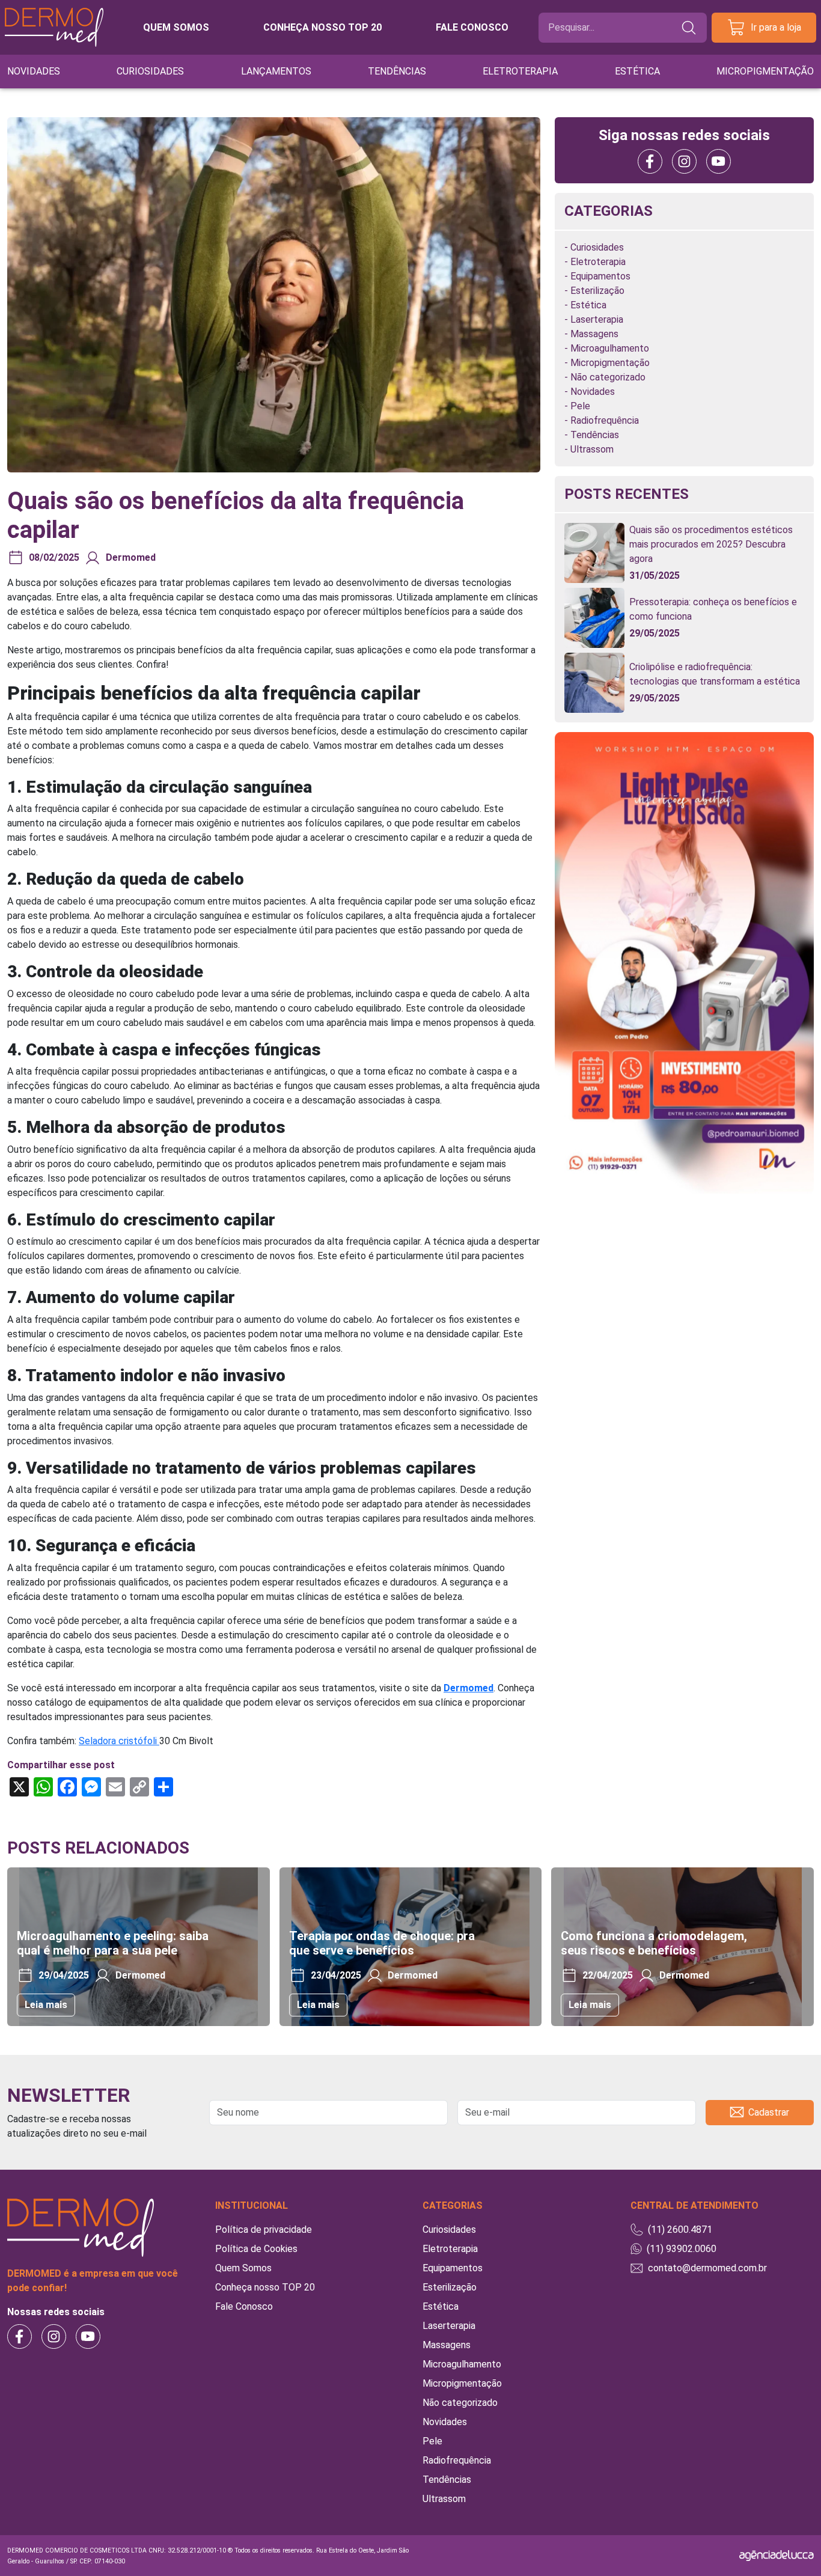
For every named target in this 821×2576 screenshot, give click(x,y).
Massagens (594, 334)
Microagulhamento (610, 348)
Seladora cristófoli (119, 1741)
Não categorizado (608, 377)
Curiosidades (150, 71)
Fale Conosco (244, 2306)
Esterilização (597, 291)
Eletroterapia (520, 71)
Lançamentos (276, 71)
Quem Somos (243, 2268)
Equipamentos (600, 276)
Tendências (397, 71)
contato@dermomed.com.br (707, 2268)
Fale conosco (472, 27)
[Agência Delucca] (777, 2555)
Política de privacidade (264, 2230)
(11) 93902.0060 (682, 2249)
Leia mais (46, 2005)
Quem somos (176, 27)
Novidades (34, 71)
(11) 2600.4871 (680, 2230)
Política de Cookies (256, 2249)
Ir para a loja (776, 27)
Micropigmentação (765, 71)
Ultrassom (592, 449)
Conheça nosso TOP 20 (322, 27)
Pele (580, 406)
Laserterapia (597, 319)
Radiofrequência (605, 420)
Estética (637, 71)
